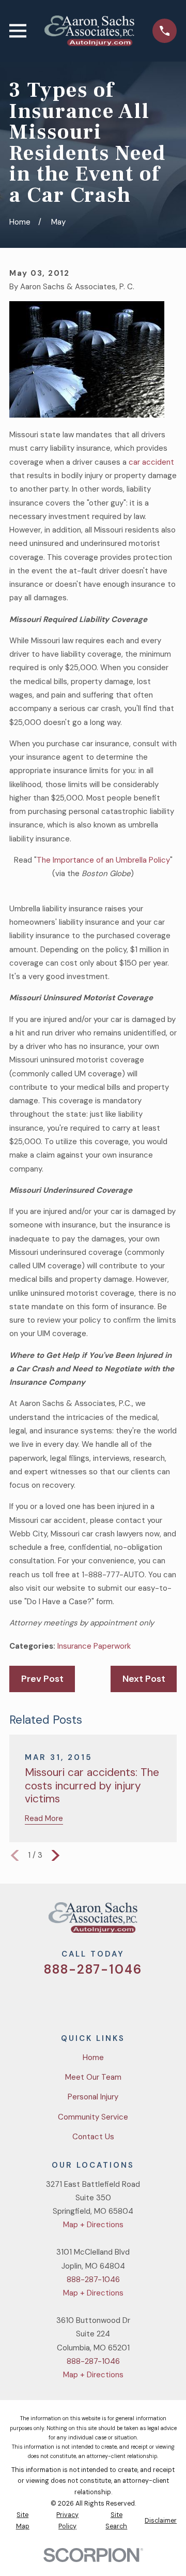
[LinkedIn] (130, 1999)
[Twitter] (56, 1999)
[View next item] (56, 1855)
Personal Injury (93, 2097)
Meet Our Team (93, 2077)
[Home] (89, 31)
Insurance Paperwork (94, 1646)
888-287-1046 (93, 1969)
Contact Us (93, 2137)
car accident (151, 462)
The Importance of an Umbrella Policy (103, 860)
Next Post (144, 1679)
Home (93, 2057)
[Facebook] (81, 1999)
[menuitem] (22, 2521)
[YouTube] (105, 1999)
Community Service (93, 2117)
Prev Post (42, 1679)
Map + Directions (93, 2225)
